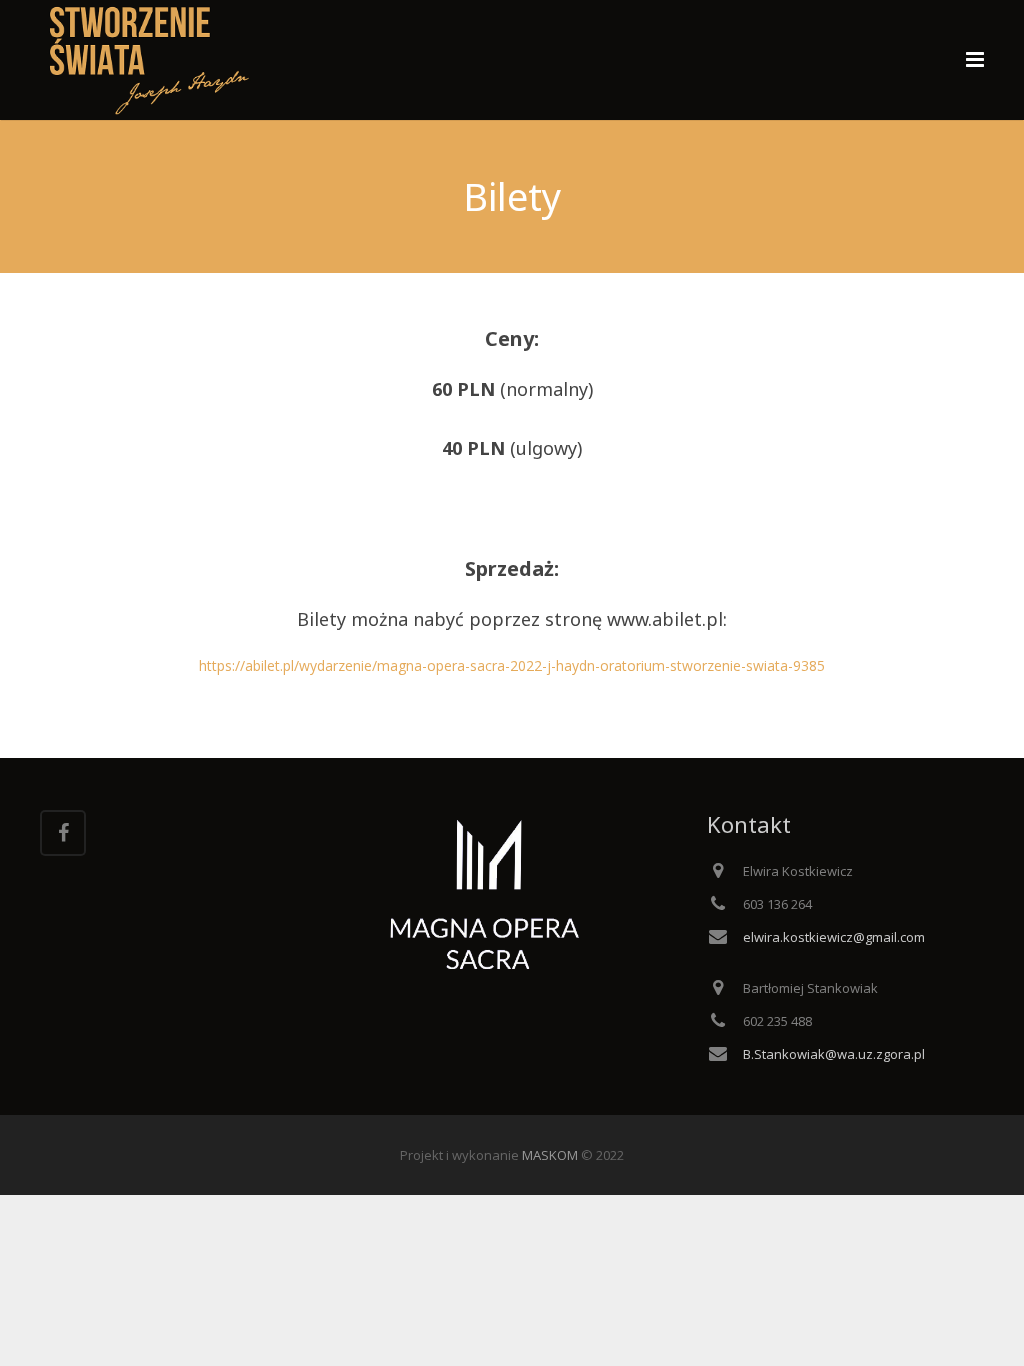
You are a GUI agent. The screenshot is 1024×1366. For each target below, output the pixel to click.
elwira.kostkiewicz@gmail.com (834, 937)
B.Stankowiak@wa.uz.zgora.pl (834, 1054)
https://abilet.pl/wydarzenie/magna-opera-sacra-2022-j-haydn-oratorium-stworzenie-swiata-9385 (512, 665)
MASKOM (550, 1155)
